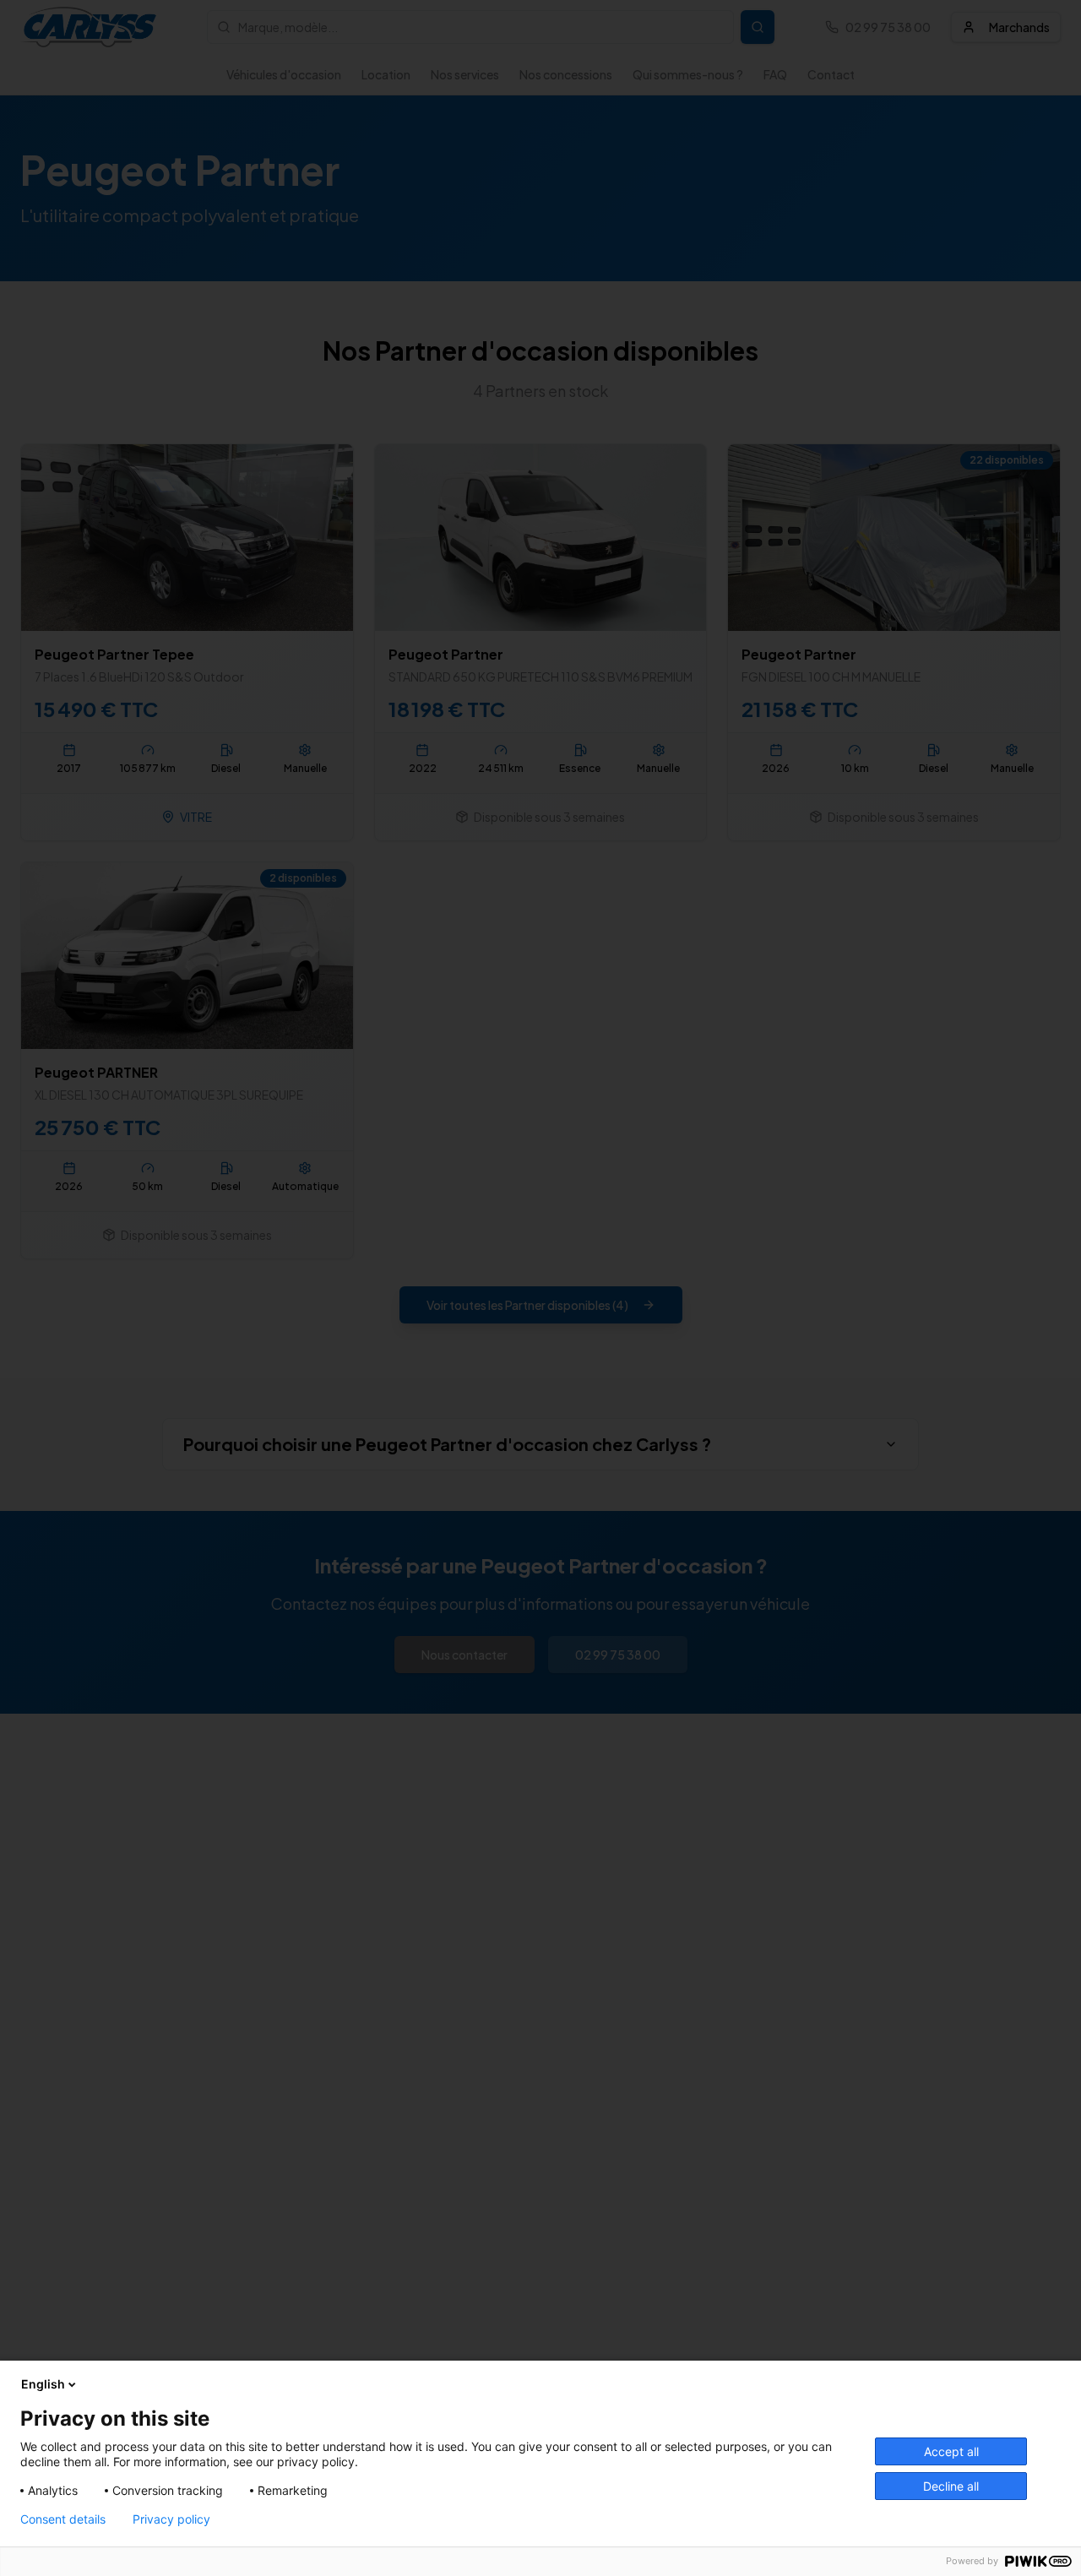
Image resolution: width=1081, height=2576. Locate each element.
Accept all (951, 2451)
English (43, 2384)
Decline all (951, 2486)
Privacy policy (171, 2519)
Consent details (63, 2519)
